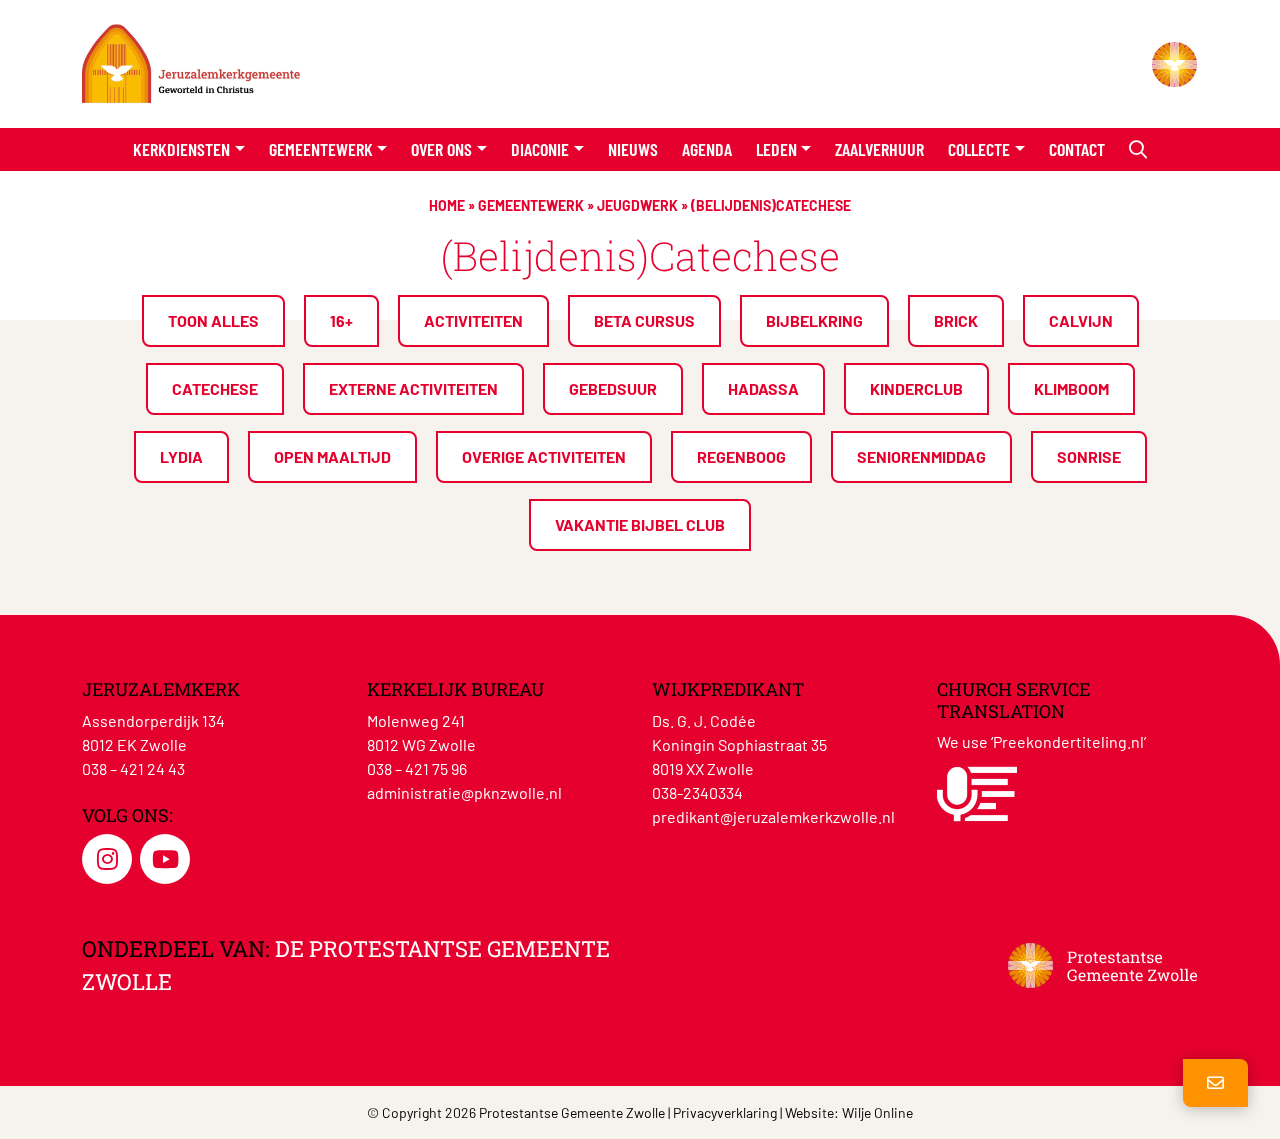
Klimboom (1071, 388)
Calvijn (1081, 320)
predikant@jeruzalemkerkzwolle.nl (773, 816)
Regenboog (741, 456)
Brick (956, 320)
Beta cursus (644, 320)
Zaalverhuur (879, 149)
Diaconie (540, 149)
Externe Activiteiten (413, 388)
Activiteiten (473, 320)
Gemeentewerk (321, 149)
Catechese (215, 388)
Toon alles (213, 320)
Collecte (979, 149)
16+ (341, 320)
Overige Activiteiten (544, 456)
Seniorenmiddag (921, 456)
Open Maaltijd (332, 456)
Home (447, 205)
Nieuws (633, 149)
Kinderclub (916, 388)
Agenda (707, 149)
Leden (776, 149)
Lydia (181, 456)
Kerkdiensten (181, 149)
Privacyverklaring (725, 1112)
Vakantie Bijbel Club (640, 524)
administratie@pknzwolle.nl (464, 792)
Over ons (441, 149)
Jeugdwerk (637, 205)
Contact (1077, 149)
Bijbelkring (814, 320)
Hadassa (763, 388)
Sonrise (1089, 456)
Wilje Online (877, 1112)
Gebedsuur (613, 388)
